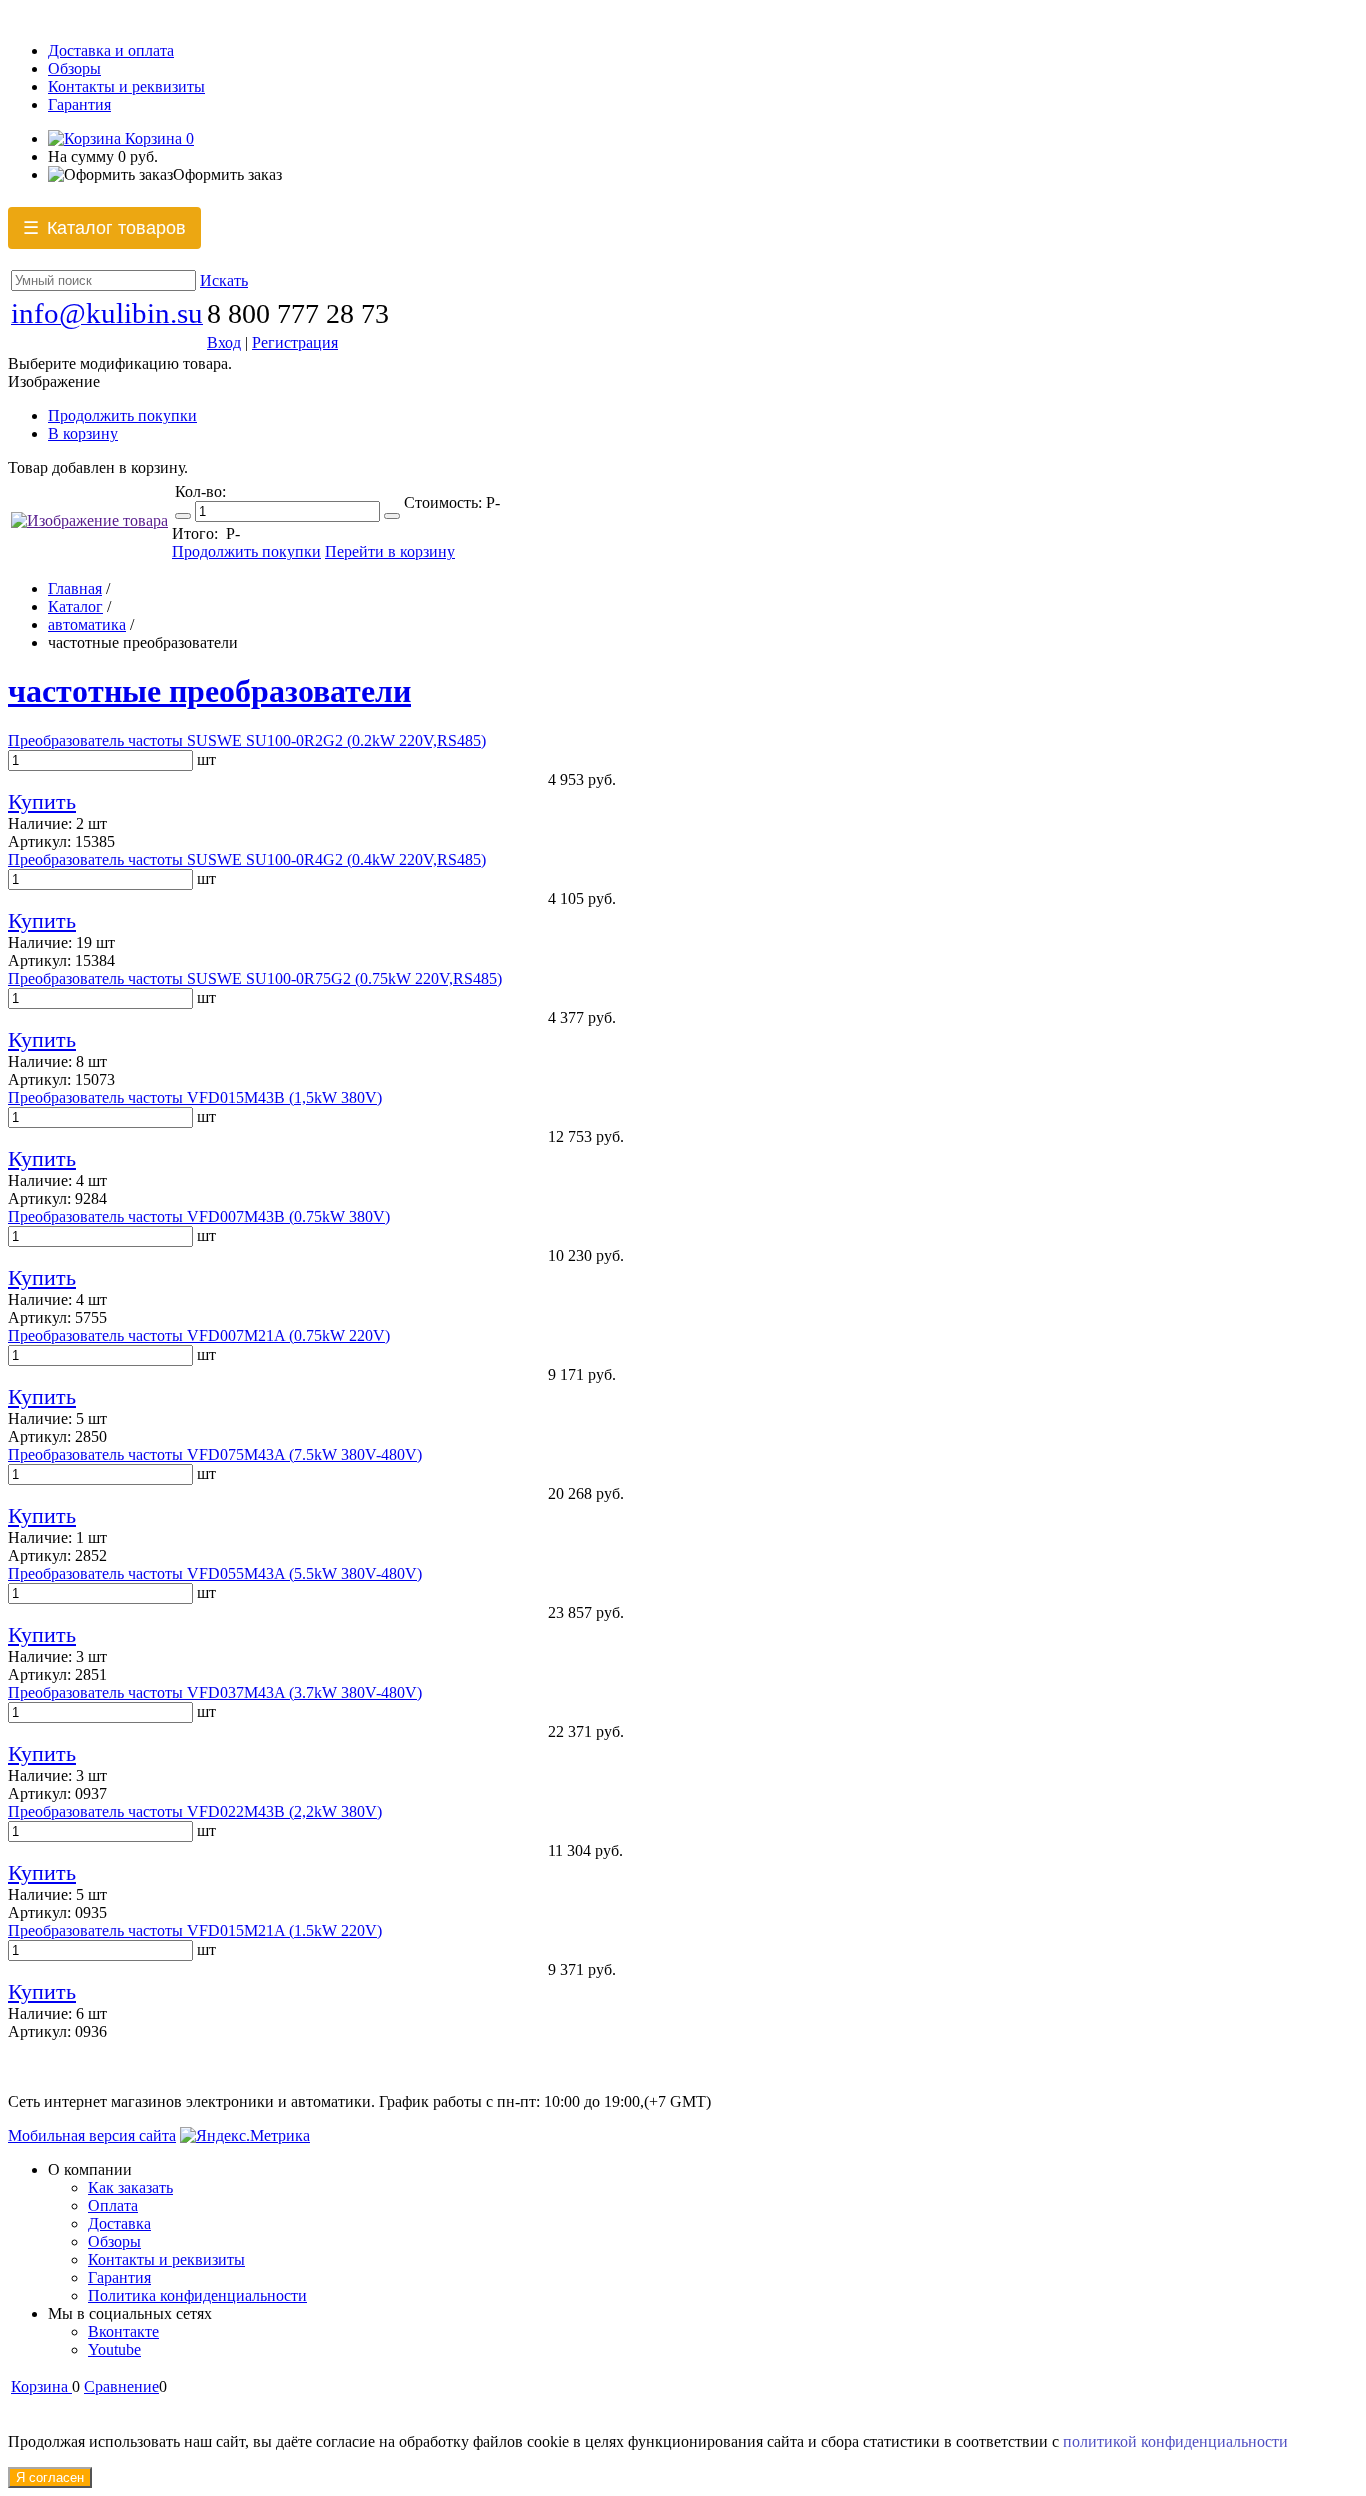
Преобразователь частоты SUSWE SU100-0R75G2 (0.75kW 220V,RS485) (255, 978)
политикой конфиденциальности (1175, 2441)
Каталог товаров (104, 228)
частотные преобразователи (209, 691)
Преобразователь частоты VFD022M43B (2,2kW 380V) (195, 1811)
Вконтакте (123, 2331)
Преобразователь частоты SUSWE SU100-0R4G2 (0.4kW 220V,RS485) (247, 859)
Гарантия (79, 104)
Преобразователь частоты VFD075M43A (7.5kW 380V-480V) (215, 1454)
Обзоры (74, 68)
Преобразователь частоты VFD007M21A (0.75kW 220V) (199, 1335)
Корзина (157, 138)
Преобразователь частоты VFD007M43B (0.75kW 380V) (199, 1216)
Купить (42, 801)
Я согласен (50, 2477)
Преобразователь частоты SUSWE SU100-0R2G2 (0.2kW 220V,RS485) (247, 740)
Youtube (114, 2349)
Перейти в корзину (390, 551)
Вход (224, 342)
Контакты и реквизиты (126, 86)
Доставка (119, 2223)
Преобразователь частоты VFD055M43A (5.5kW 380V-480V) (215, 1573)
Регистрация (295, 342)
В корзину (83, 433)
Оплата (113, 2205)
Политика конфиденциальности (197, 2295)
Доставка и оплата (111, 50)
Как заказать (130, 2187)
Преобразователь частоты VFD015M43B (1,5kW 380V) (195, 1097)
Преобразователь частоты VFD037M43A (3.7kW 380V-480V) (215, 1692)
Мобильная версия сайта (92, 2135)
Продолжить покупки (122, 415)
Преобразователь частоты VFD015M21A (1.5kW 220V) (195, 1930)
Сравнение (121, 2386)
